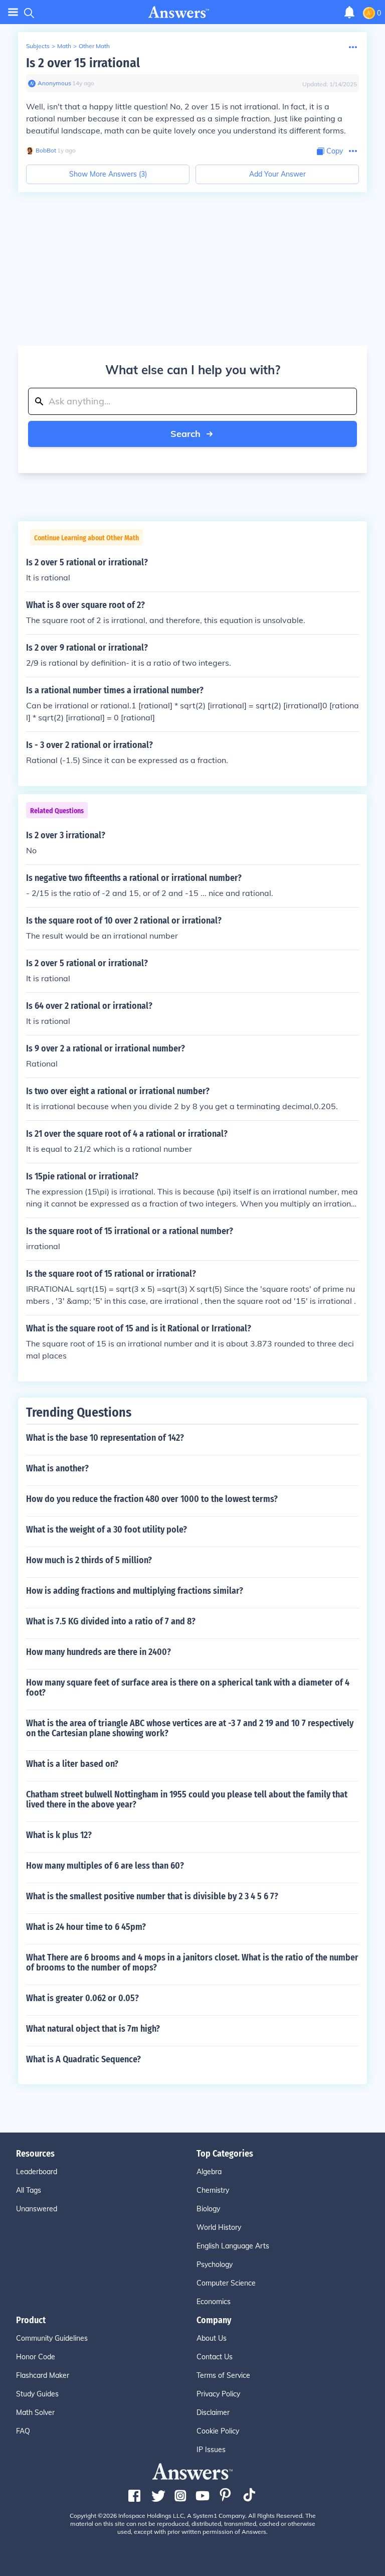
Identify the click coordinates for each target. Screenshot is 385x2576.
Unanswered (37, 2209)
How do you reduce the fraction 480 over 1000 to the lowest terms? (152, 1499)
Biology (208, 2209)
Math (64, 46)
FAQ (23, 2431)
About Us (212, 2338)
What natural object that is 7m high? (93, 2029)
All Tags (29, 2190)
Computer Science (226, 2283)
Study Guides (37, 2394)
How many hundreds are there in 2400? (99, 1652)
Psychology (215, 2264)
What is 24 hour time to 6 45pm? (86, 1927)
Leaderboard (37, 2172)
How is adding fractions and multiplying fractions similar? (135, 1591)
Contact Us (215, 2357)
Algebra (209, 2172)
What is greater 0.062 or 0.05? (82, 1998)
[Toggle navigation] (13, 12)
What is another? (57, 1468)
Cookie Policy (218, 2431)
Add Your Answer (277, 174)
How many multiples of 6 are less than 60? (105, 1866)
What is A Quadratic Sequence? (83, 2059)
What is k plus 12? (59, 1835)
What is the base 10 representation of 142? (105, 1438)
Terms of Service (223, 2375)
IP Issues (211, 2450)
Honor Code (36, 2357)
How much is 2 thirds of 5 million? (89, 1560)
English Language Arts (233, 2246)
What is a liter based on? (72, 1764)
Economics (214, 2302)
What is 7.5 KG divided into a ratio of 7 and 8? (111, 1621)
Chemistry (213, 2190)
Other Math (94, 46)
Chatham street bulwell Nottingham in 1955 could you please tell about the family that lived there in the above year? (187, 1799)
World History (219, 2227)
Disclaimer (213, 2412)
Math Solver (35, 2412)
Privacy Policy (218, 2394)
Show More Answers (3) (108, 174)
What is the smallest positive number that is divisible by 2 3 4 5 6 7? (152, 1896)
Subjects (38, 46)
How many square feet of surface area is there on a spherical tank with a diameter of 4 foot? (188, 1688)
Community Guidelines (52, 2338)
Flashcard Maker (43, 2375)
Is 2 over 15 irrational (83, 63)
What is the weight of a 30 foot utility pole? (107, 1530)
